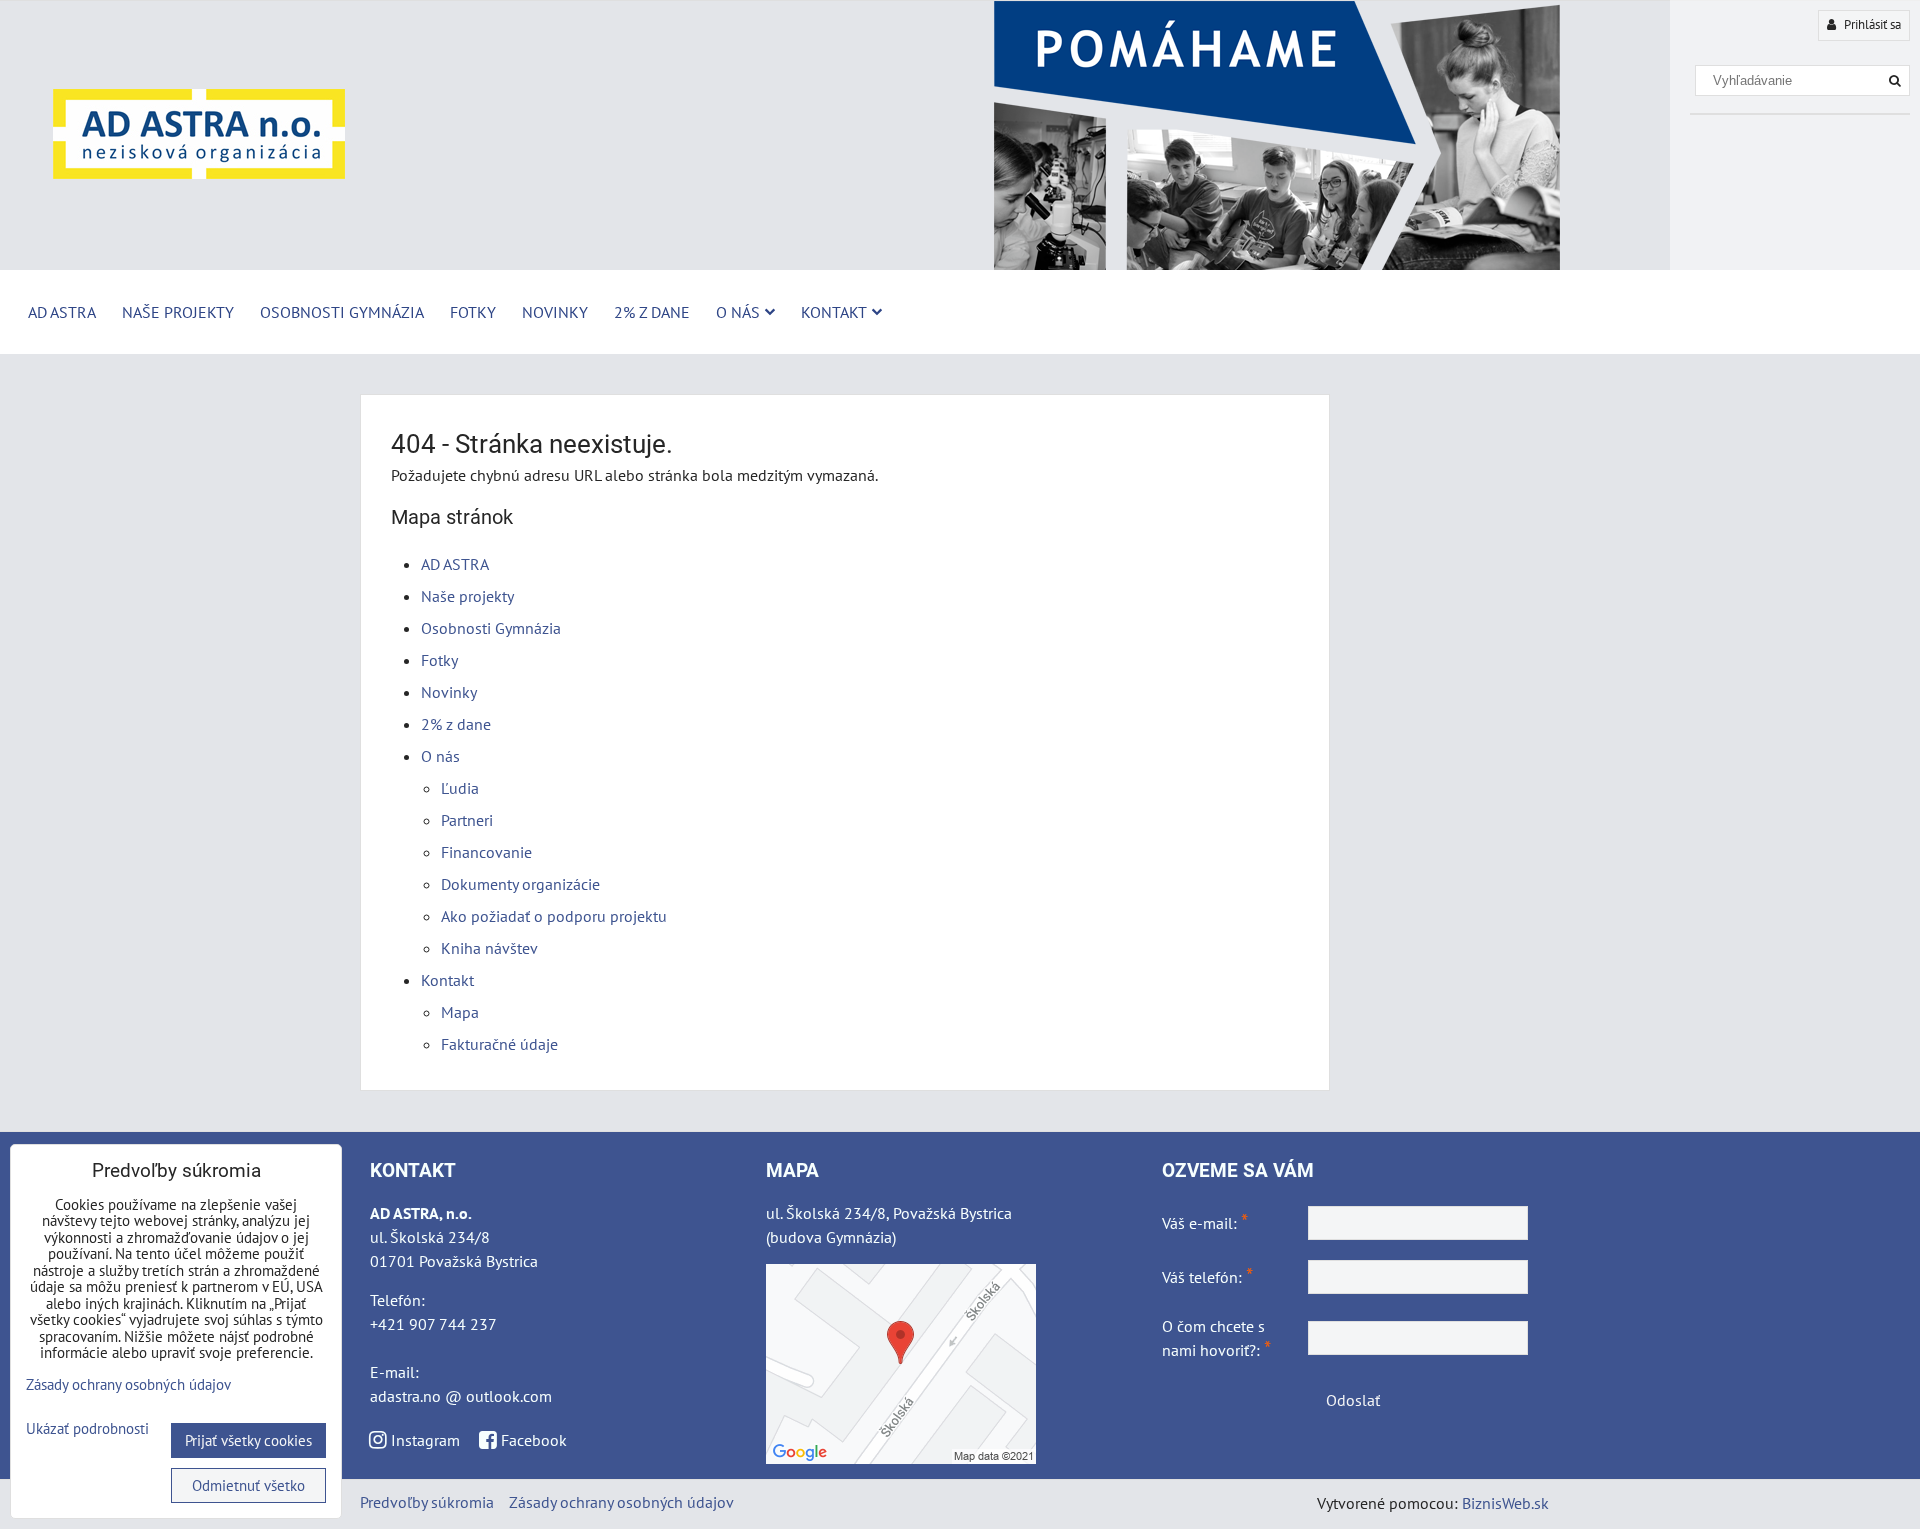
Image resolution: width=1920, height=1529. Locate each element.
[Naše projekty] (960, 265)
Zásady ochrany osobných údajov (621, 1502)
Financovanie (486, 852)
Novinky (555, 312)
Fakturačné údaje (499, 1044)
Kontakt (834, 312)
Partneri (467, 820)
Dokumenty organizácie (520, 884)
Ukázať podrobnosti (87, 1429)
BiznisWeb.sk (1505, 1503)
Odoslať (1353, 1400)
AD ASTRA (62, 312)
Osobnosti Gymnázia (342, 312)
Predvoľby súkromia (427, 1502)
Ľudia (460, 788)
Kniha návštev (489, 948)
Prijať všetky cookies (248, 1440)
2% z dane (652, 312)
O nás (738, 312)
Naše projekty (178, 312)
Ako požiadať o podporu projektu (554, 916)
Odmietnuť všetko (248, 1485)
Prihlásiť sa (1871, 24)
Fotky (473, 312)
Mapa (460, 1012)
